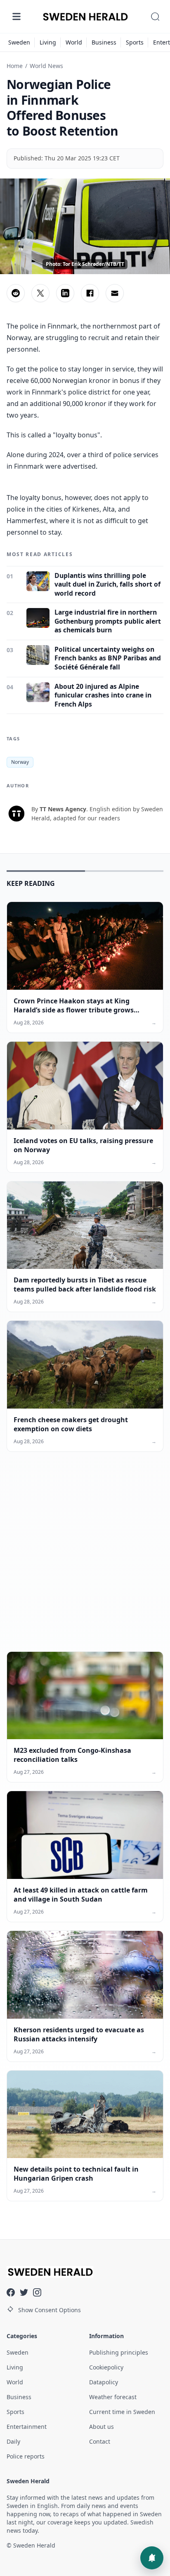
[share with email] (115, 293)
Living (48, 42)
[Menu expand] (17, 16)
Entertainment (27, 2427)
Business (104, 42)
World (74, 42)
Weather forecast (113, 2397)
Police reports (26, 2456)
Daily (13, 2441)
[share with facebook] (90, 293)
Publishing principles (119, 2352)
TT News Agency (63, 809)
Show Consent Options (50, 2310)
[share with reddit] (16, 293)
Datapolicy (104, 2382)
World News (46, 66)
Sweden (19, 42)
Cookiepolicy (106, 2367)
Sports (135, 42)
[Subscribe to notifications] (152, 2558)
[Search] (155, 16)
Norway (20, 762)
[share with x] (40, 293)
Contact (100, 2441)
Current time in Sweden (122, 2412)
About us (102, 2427)
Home (15, 66)
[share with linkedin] (65, 293)
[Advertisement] (85, 1558)
